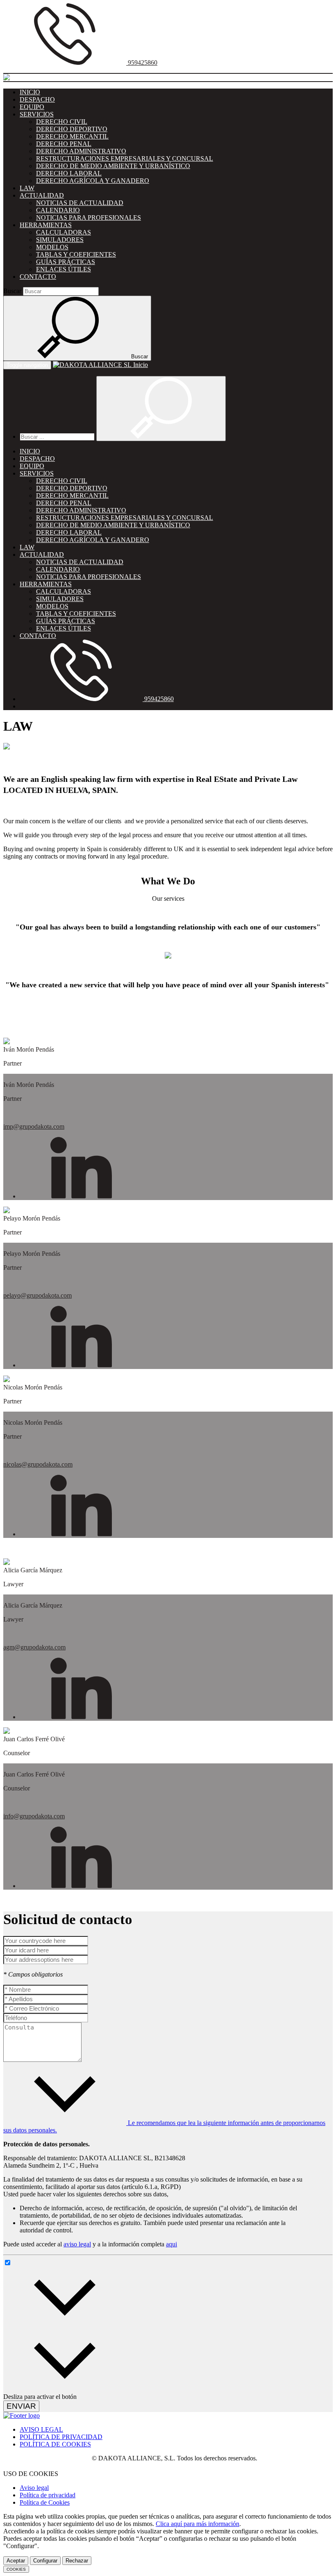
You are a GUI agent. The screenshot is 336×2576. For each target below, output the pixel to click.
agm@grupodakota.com (34, 1647)
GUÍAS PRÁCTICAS (66, 262)
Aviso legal (34, 2488)
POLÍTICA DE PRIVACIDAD (61, 2437)
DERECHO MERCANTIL (72, 136)
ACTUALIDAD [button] (42, 195)
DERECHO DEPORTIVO (72, 129)
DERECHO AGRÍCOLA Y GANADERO (93, 181)
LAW (27, 188)
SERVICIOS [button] (37, 114)
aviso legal (77, 2244)
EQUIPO (32, 107)
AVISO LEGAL (41, 2429)
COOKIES (16, 2569)
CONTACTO (38, 277)
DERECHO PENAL (64, 144)
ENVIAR (21, 2406)
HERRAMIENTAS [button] (46, 225)
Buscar (12, 291)
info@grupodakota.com (34, 1816)
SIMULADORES (60, 240)
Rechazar (77, 2561)
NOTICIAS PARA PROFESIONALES (89, 218)
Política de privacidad (48, 2495)
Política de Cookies (45, 2502)
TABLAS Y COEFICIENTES (76, 254)
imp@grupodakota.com (34, 1126)
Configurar (45, 2561)
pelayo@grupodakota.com (37, 1295)
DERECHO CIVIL (62, 122)
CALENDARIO (58, 210)
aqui (171, 2244)
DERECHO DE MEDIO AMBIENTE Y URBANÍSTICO (113, 166)
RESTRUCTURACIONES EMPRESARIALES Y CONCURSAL (125, 158)
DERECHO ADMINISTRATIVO (81, 151)
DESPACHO (37, 99)
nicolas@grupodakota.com (38, 1464)
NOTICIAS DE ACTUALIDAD (80, 203)
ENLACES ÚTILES (64, 269)
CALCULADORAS (64, 232)
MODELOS (52, 247)
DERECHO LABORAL (69, 173)
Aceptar (16, 2561)
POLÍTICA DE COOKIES (55, 2444)
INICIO (30, 92)
